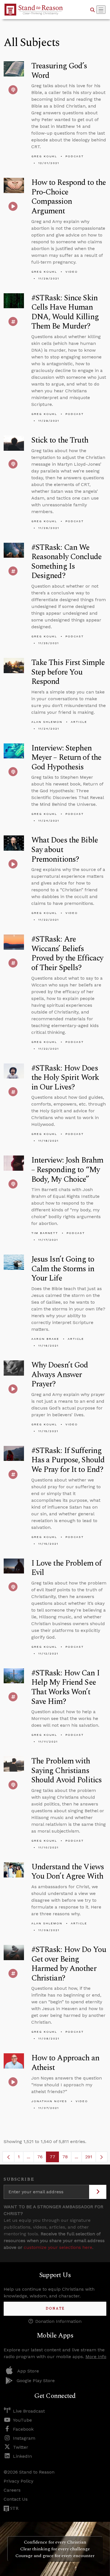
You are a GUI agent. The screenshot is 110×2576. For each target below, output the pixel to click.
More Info (96, 2357)
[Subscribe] (98, 2192)
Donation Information (58, 2321)
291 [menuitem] (89, 2157)
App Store (28, 2371)
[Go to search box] (93, 10)
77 (54, 2158)
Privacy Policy (18, 2481)
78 (67, 2158)
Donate (55, 2309)
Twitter (21, 2447)
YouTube (22, 2420)
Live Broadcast (29, 2411)
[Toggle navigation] (101, 10)
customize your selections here (58, 2247)
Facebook (23, 2429)
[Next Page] (102, 2157)
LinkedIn (22, 2456)
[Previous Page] (8, 2157)
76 (42, 2158)
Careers (12, 2490)
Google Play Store (36, 2381)
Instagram (24, 2438)
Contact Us (16, 2499)
